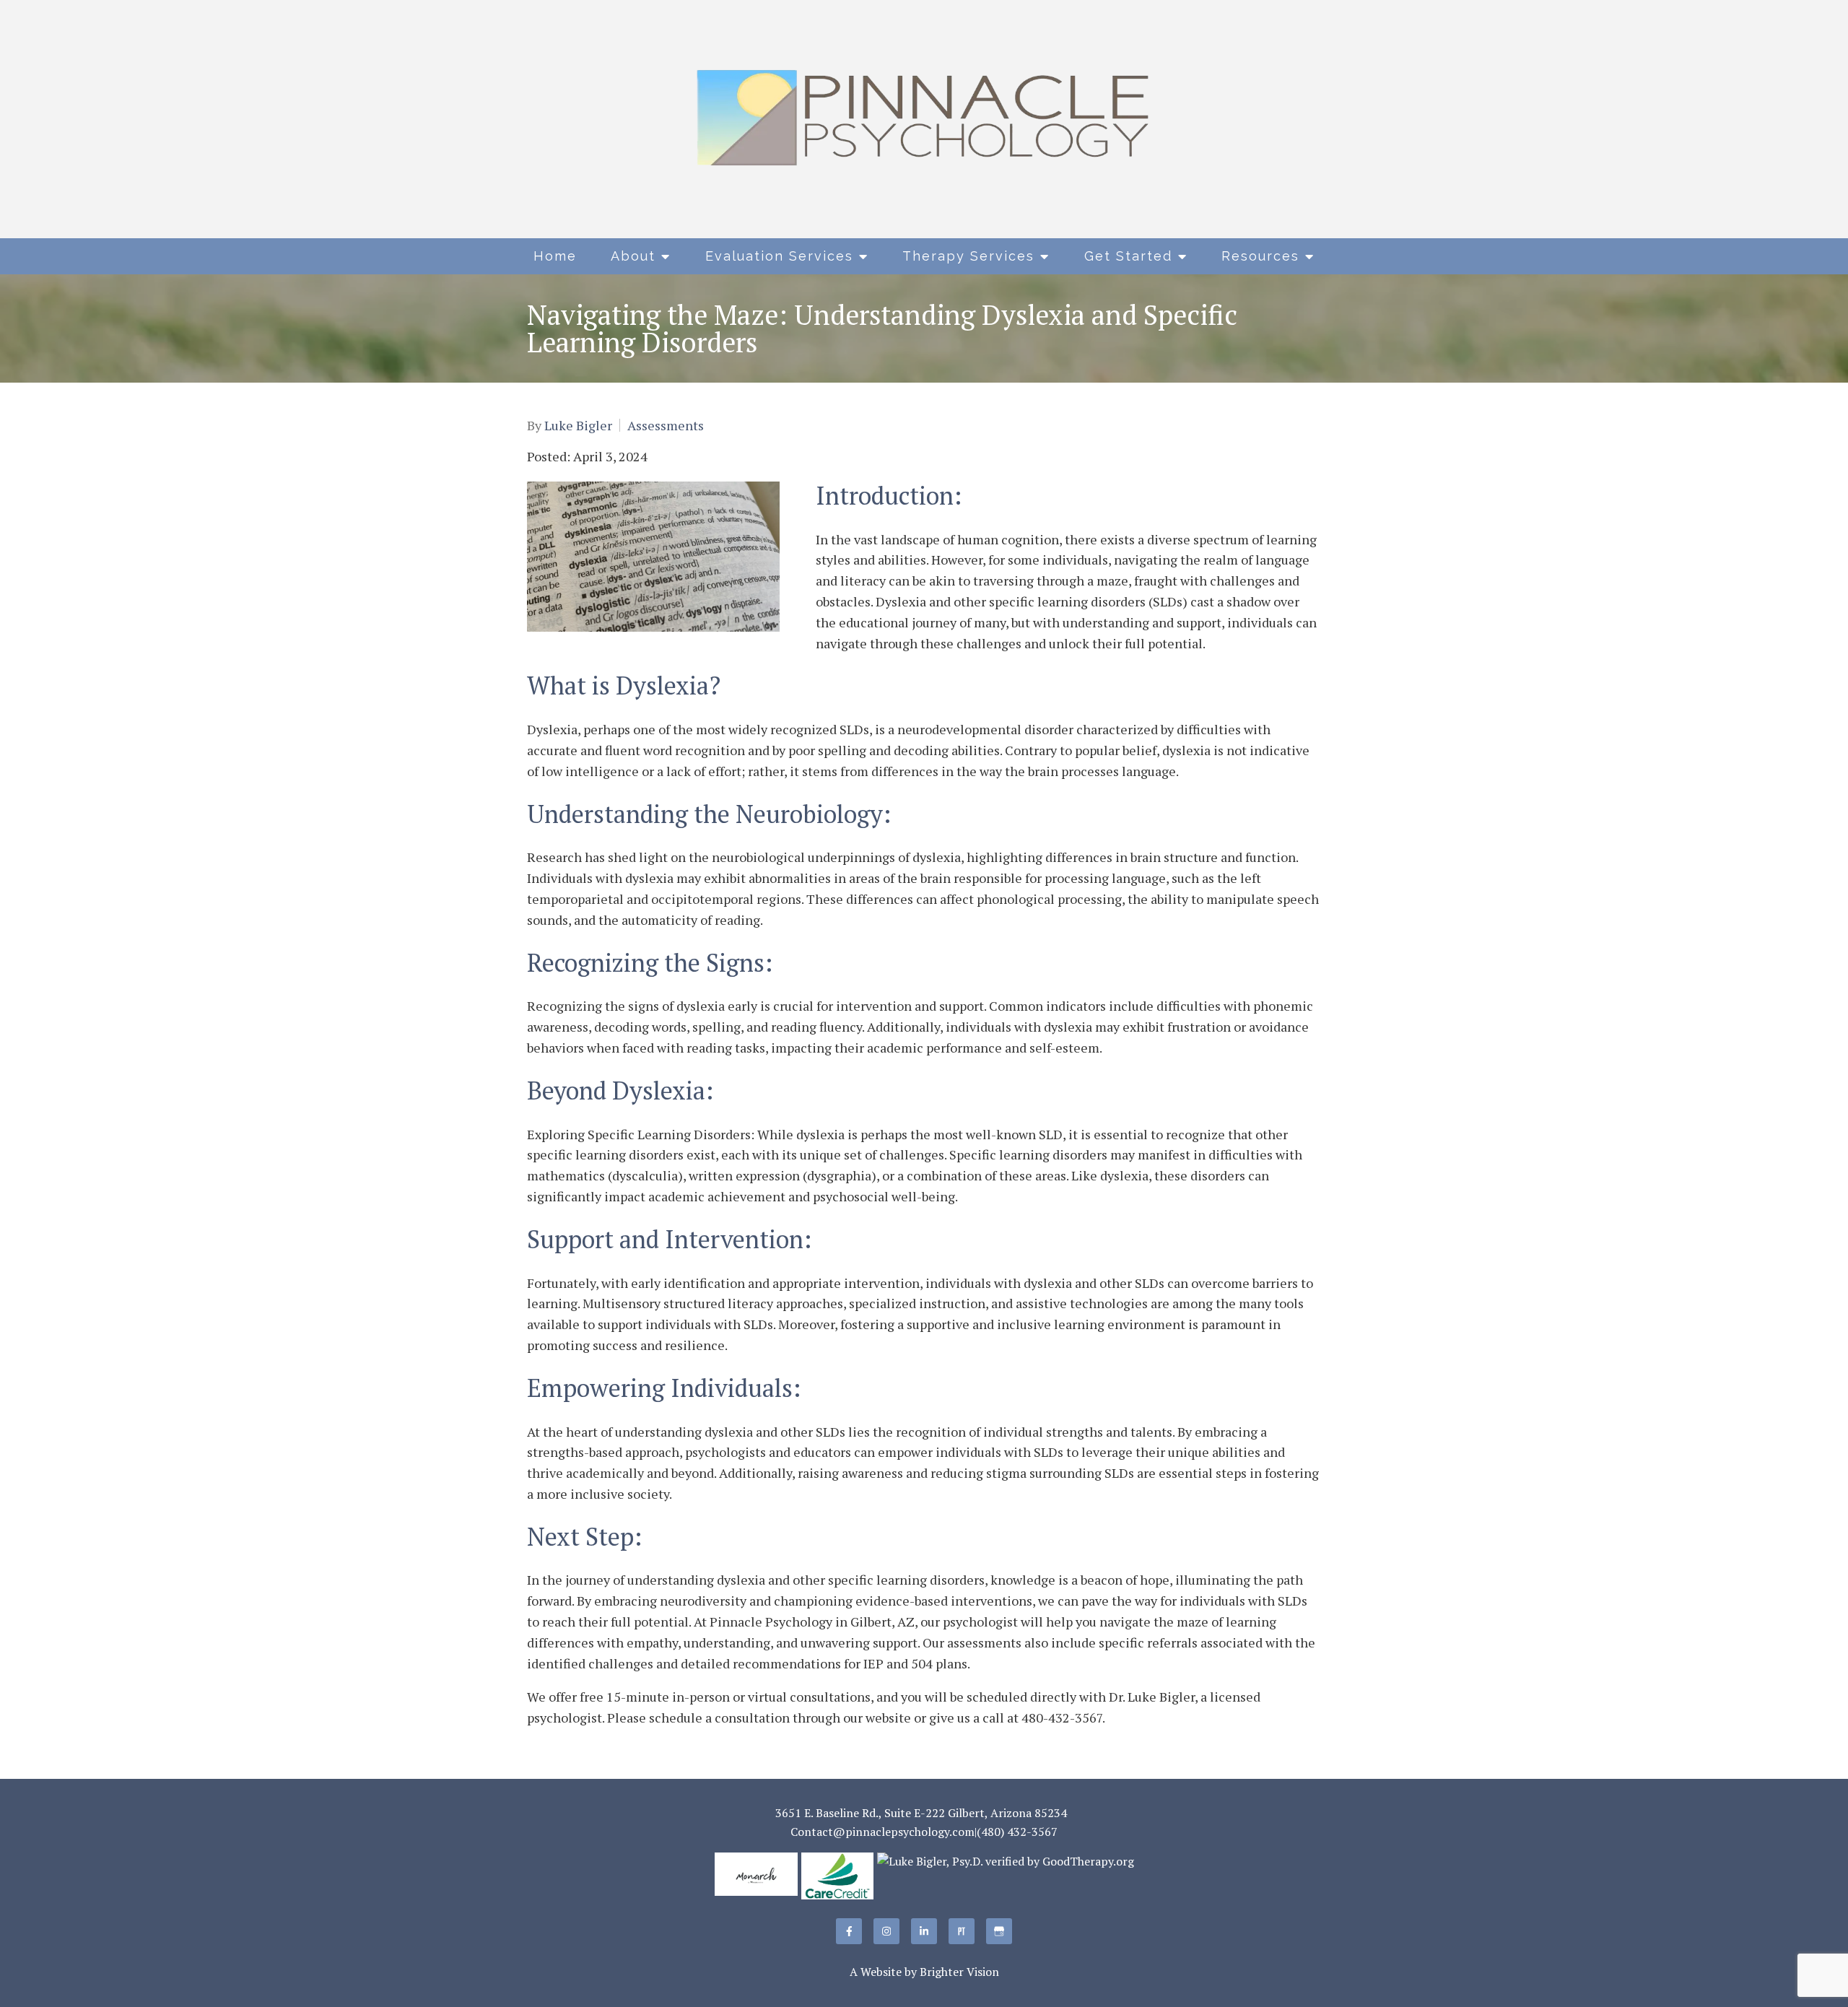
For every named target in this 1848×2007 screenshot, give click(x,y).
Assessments (666, 425)
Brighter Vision (959, 1972)
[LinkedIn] (924, 1931)
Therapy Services (968, 256)
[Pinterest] (962, 1931)
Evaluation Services (779, 256)
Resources (1260, 256)
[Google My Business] (999, 1931)
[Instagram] (886, 1931)
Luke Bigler (578, 425)
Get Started (1128, 256)
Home (555, 256)
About (633, 256)
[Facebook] (849, 1931)
